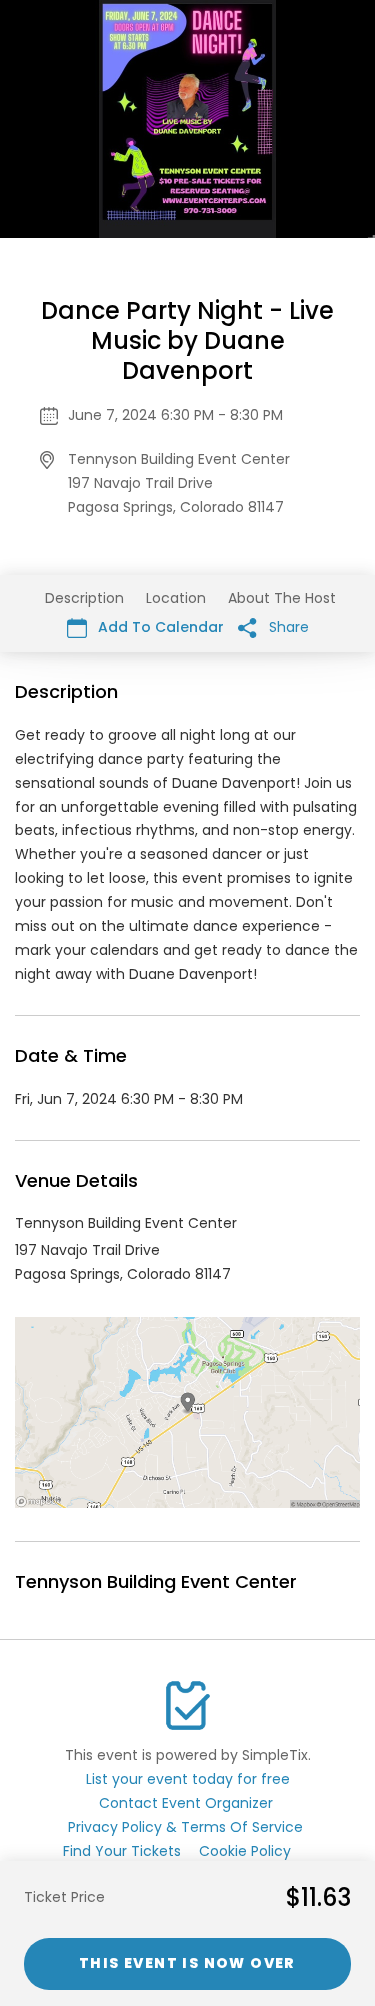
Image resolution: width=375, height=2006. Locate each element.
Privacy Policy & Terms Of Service (185, 1827)
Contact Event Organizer (186, 1803)
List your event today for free (188, 1779)
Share (287, 627)
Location (176, 598)
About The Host (282, 598)
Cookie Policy (245, 1851)
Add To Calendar (159, 627)
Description (84, 598)
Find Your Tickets (122, 1851)
